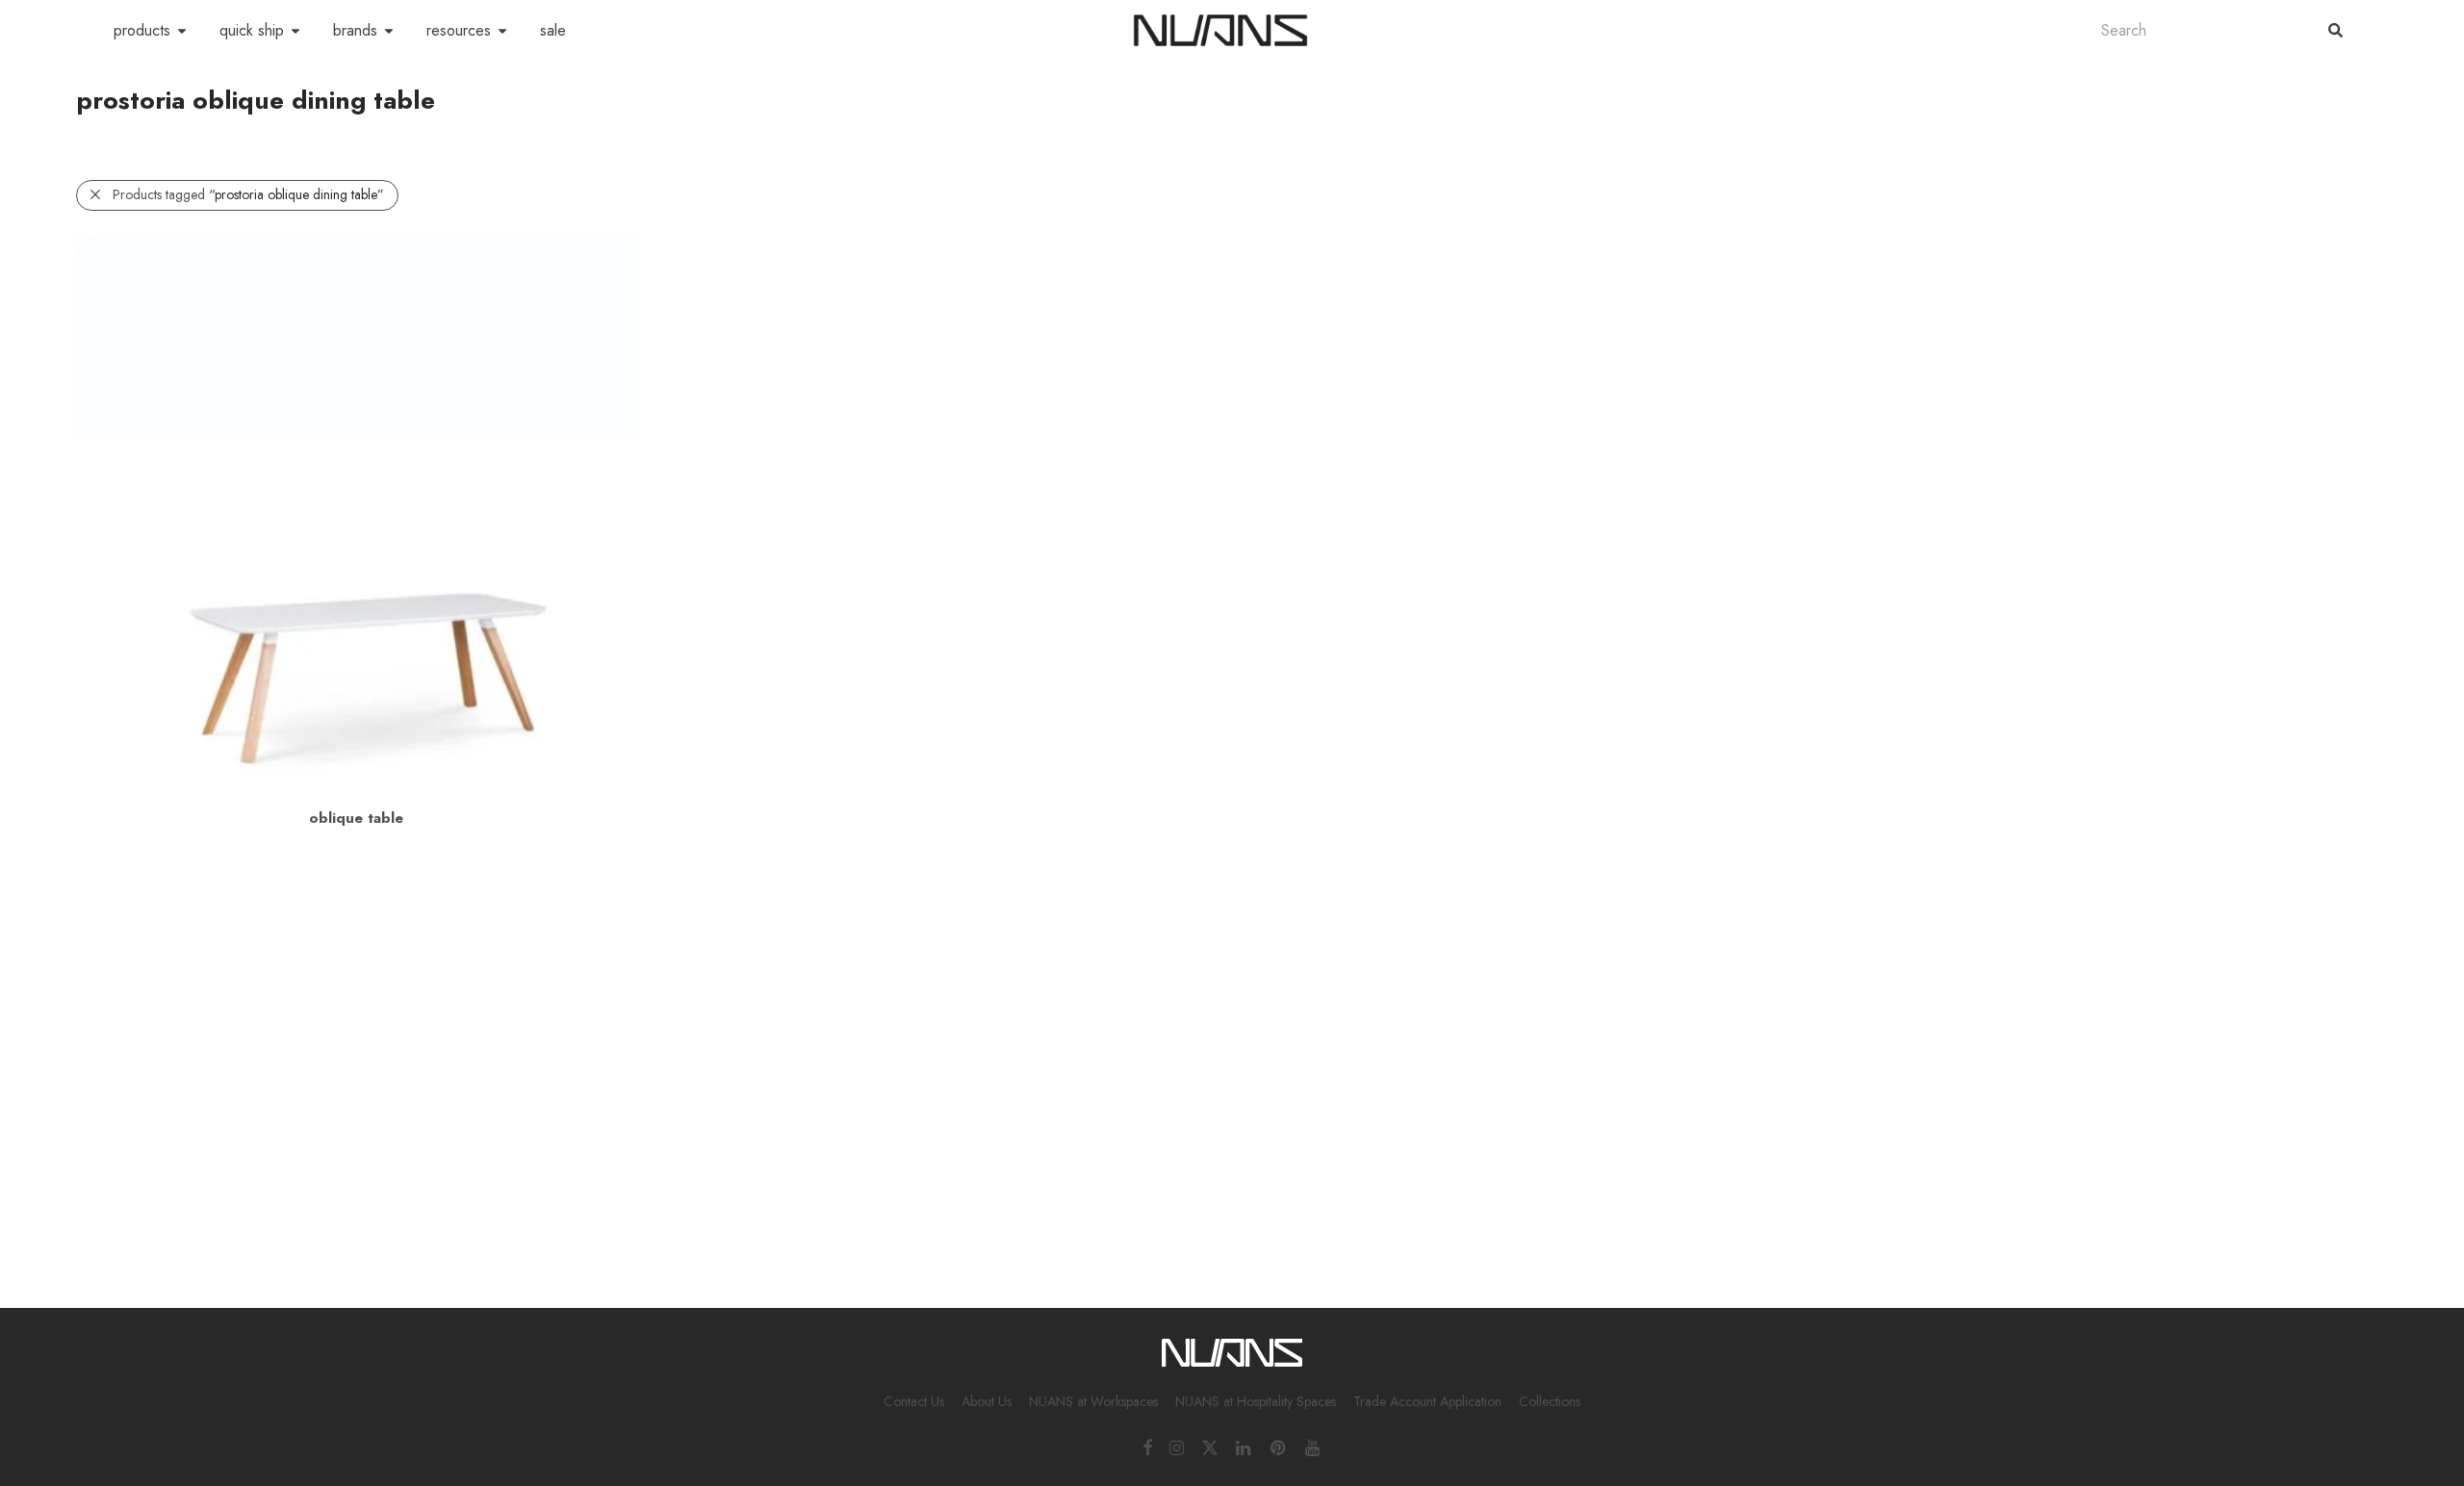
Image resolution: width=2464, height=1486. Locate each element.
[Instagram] (1177, 1447)
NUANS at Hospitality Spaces (1256, 1401)
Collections (1550, 1401)
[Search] (2336, 30)
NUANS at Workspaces (1093, 1401)
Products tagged (248, 194)
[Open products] (182, 31)
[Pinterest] (1279, 1447)
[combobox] (2195, 30)
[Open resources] (502, 31)
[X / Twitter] (1210, 1447)
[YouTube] (1314, 1447)
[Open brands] (389, 31)
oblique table (356, 818)
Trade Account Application (1427, 1401)
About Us (987, 1401)
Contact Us (914, 1401)
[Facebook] (1147, 1447)
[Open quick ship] (295, 31)
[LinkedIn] (1245, 1447)
